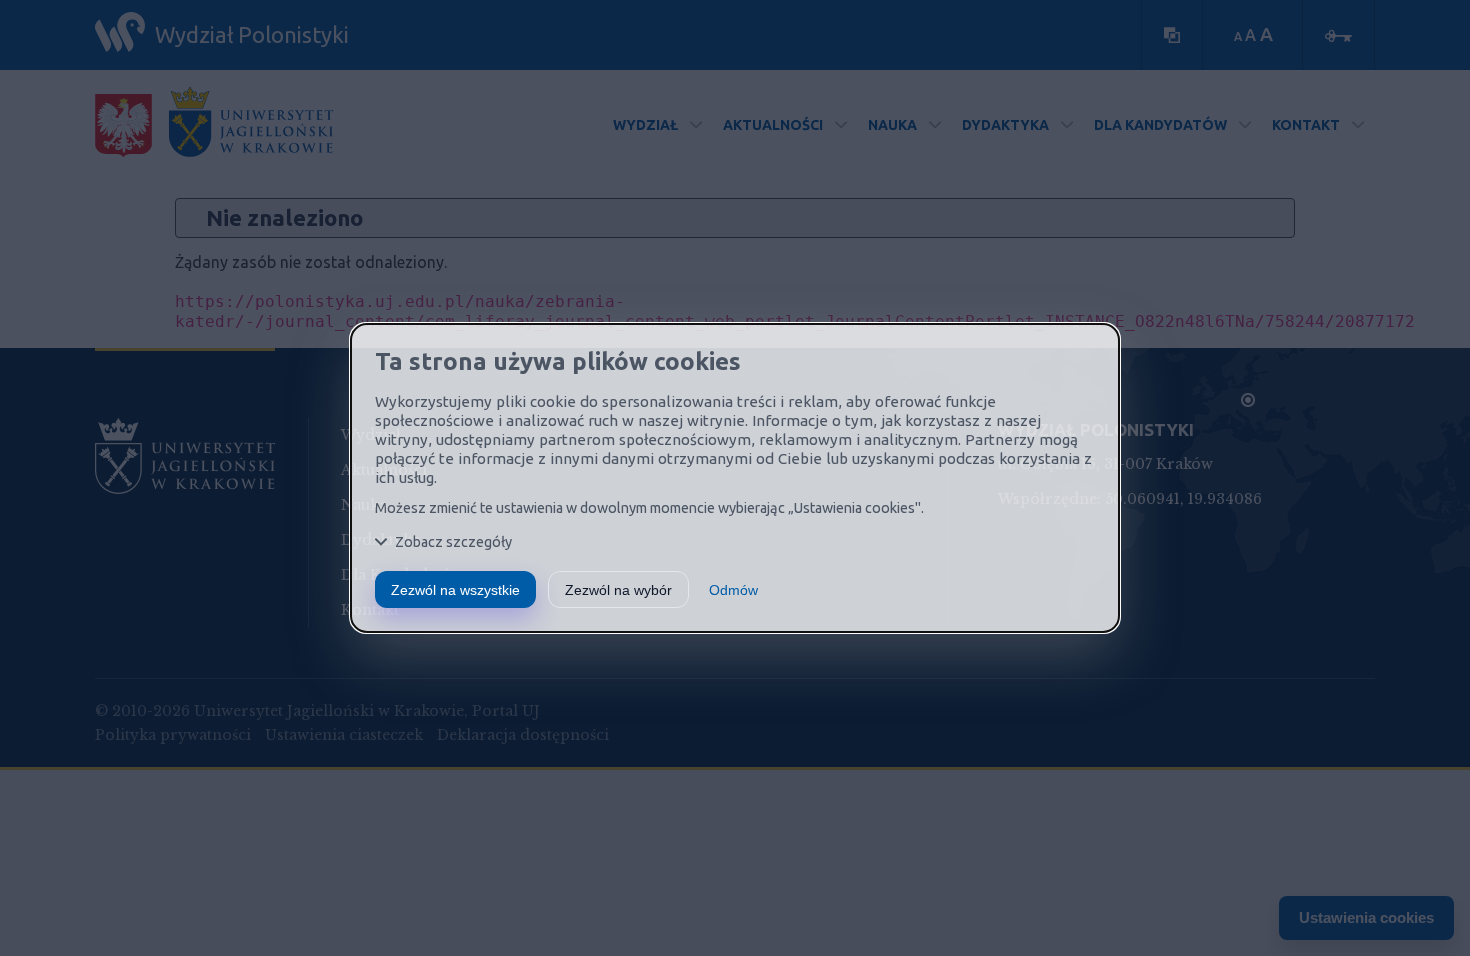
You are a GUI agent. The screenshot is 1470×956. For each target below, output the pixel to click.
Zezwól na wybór (618, 590)
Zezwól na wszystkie (455, 590)
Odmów (733, 590)
